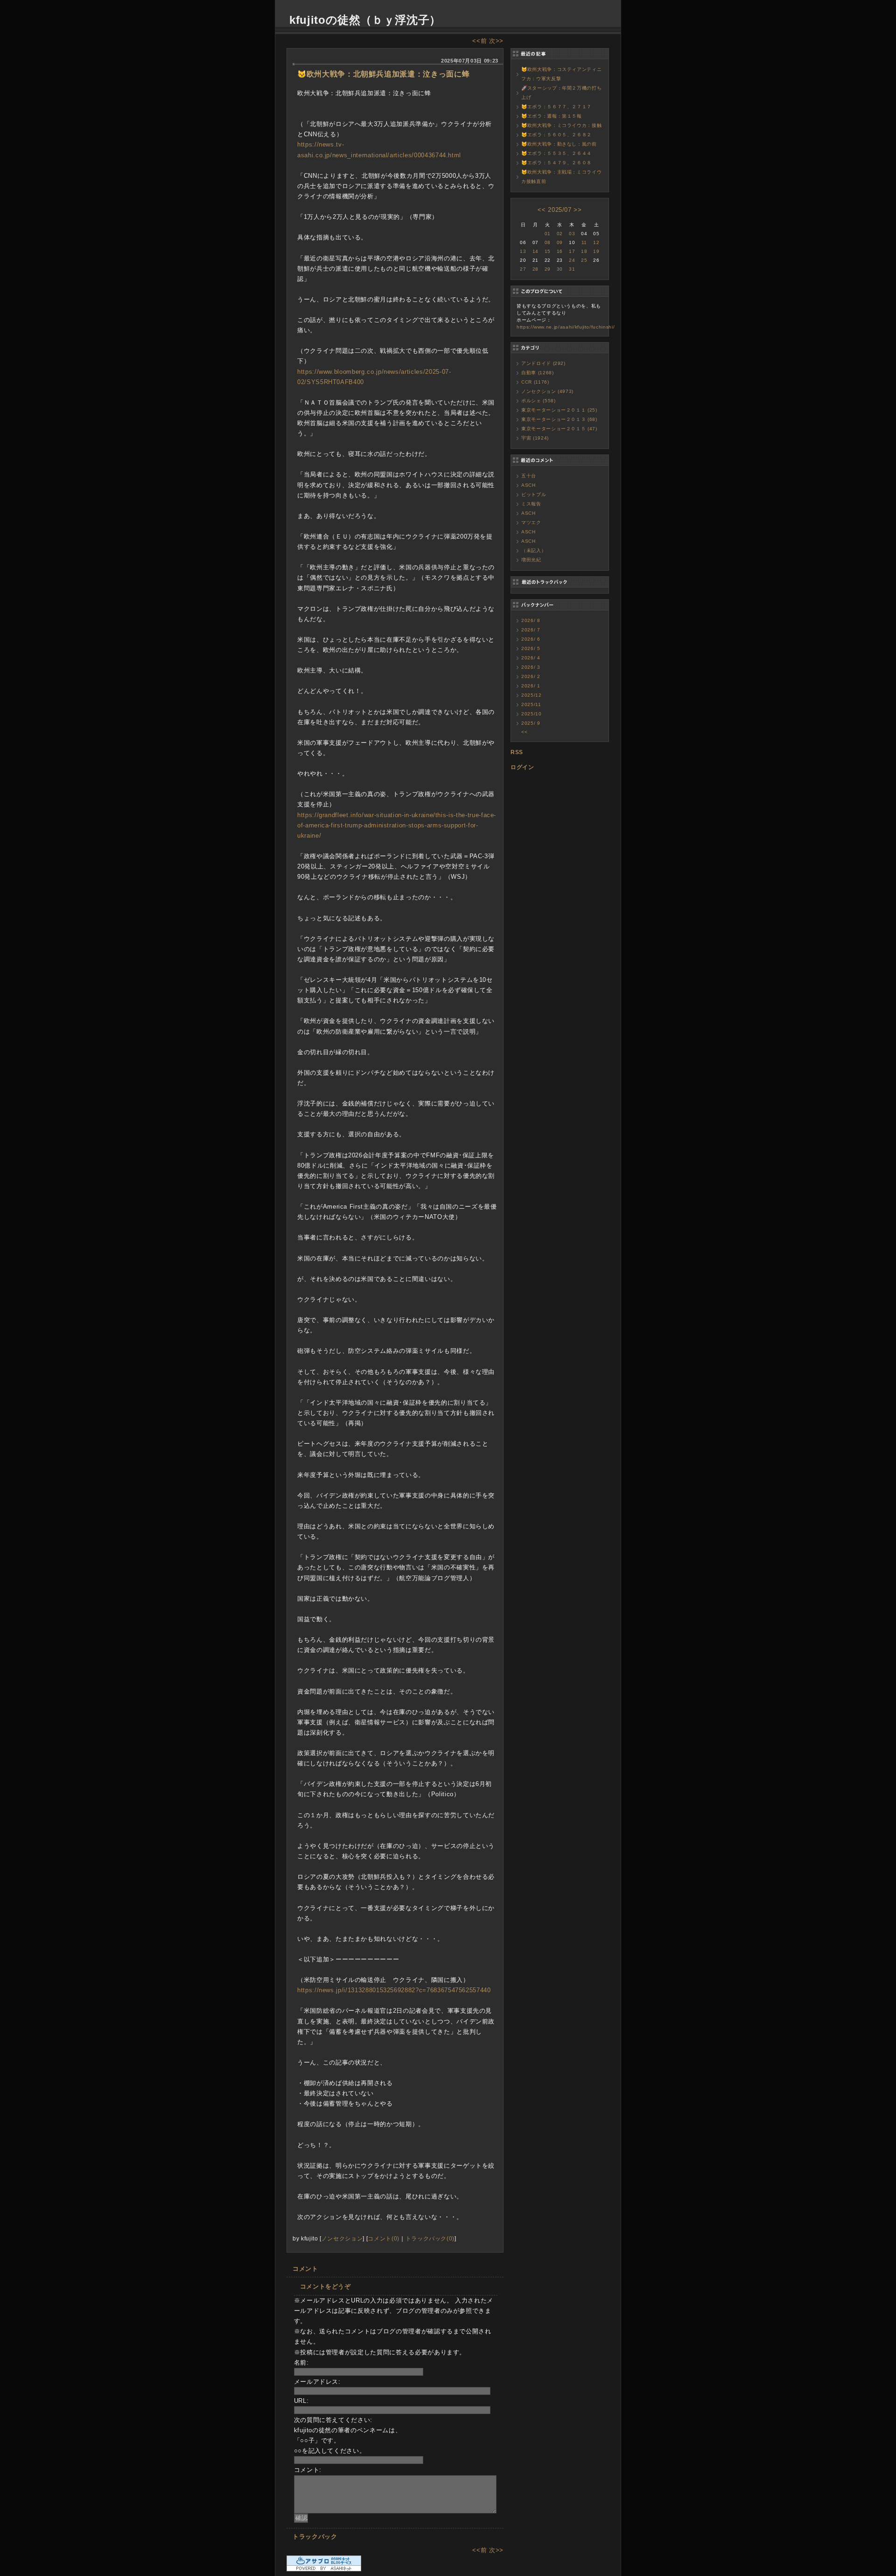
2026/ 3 (531, 667)
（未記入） (534, 550)
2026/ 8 (531, 620)
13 (523, 251)
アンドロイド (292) (543, 363)
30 (560, 269)
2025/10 (532, 714)
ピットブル (534, 494)
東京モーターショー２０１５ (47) (559, 429)
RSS (517, 752)
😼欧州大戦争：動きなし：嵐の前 (559, 144)
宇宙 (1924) (535, 438)
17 (572, 251)
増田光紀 (531, 560)
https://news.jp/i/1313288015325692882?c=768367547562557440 (394, 1990)
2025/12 (532, 695)
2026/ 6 (531, 639)
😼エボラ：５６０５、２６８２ (556, 135)
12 (596, 242)
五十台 (529, 476)
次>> (496, 41)
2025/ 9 (531, 723)
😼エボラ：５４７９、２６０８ (556, 163)
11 (584, 242)
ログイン (522, 767)
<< (542, 210)
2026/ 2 (531, 676)
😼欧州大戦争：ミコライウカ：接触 (561, 125)
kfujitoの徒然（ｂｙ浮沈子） (365, 20)
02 (560, 234)
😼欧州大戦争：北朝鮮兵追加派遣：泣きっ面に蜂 (383, 74)
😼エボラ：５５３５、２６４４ (556, 153)
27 (523, 269)
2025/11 (531, 704)
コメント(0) (384, 2238)
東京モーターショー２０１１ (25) (559, 410)
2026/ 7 (531, 630)
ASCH (528, 485)
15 (548, 251)
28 (535, 269)
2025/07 (560, 210)
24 (572, 260)
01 (548, 234)
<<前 (481, 41)
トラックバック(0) (430, 2238)
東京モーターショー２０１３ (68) (559, 419)
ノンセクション (342, 2238)
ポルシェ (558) (539, 401)
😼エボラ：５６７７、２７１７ (556, 107)
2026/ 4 (531, 658)
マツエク (531, 522)
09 (560, 242)
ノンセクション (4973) (547, 391)
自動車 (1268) (538, 373)
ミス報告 (531, 504)
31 (572, 269)
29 (548, 269)
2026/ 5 (531, 648)
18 (584, 251)
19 (596, 251)
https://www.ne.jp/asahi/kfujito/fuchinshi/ (566, 327)
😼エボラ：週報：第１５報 (552, 116)
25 (584, 260)
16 (560, 251)
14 (535, 251)
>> (577, 210)
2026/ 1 (531, 686)
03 (572, 234)
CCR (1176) (535, 382)
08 (548, 242)
